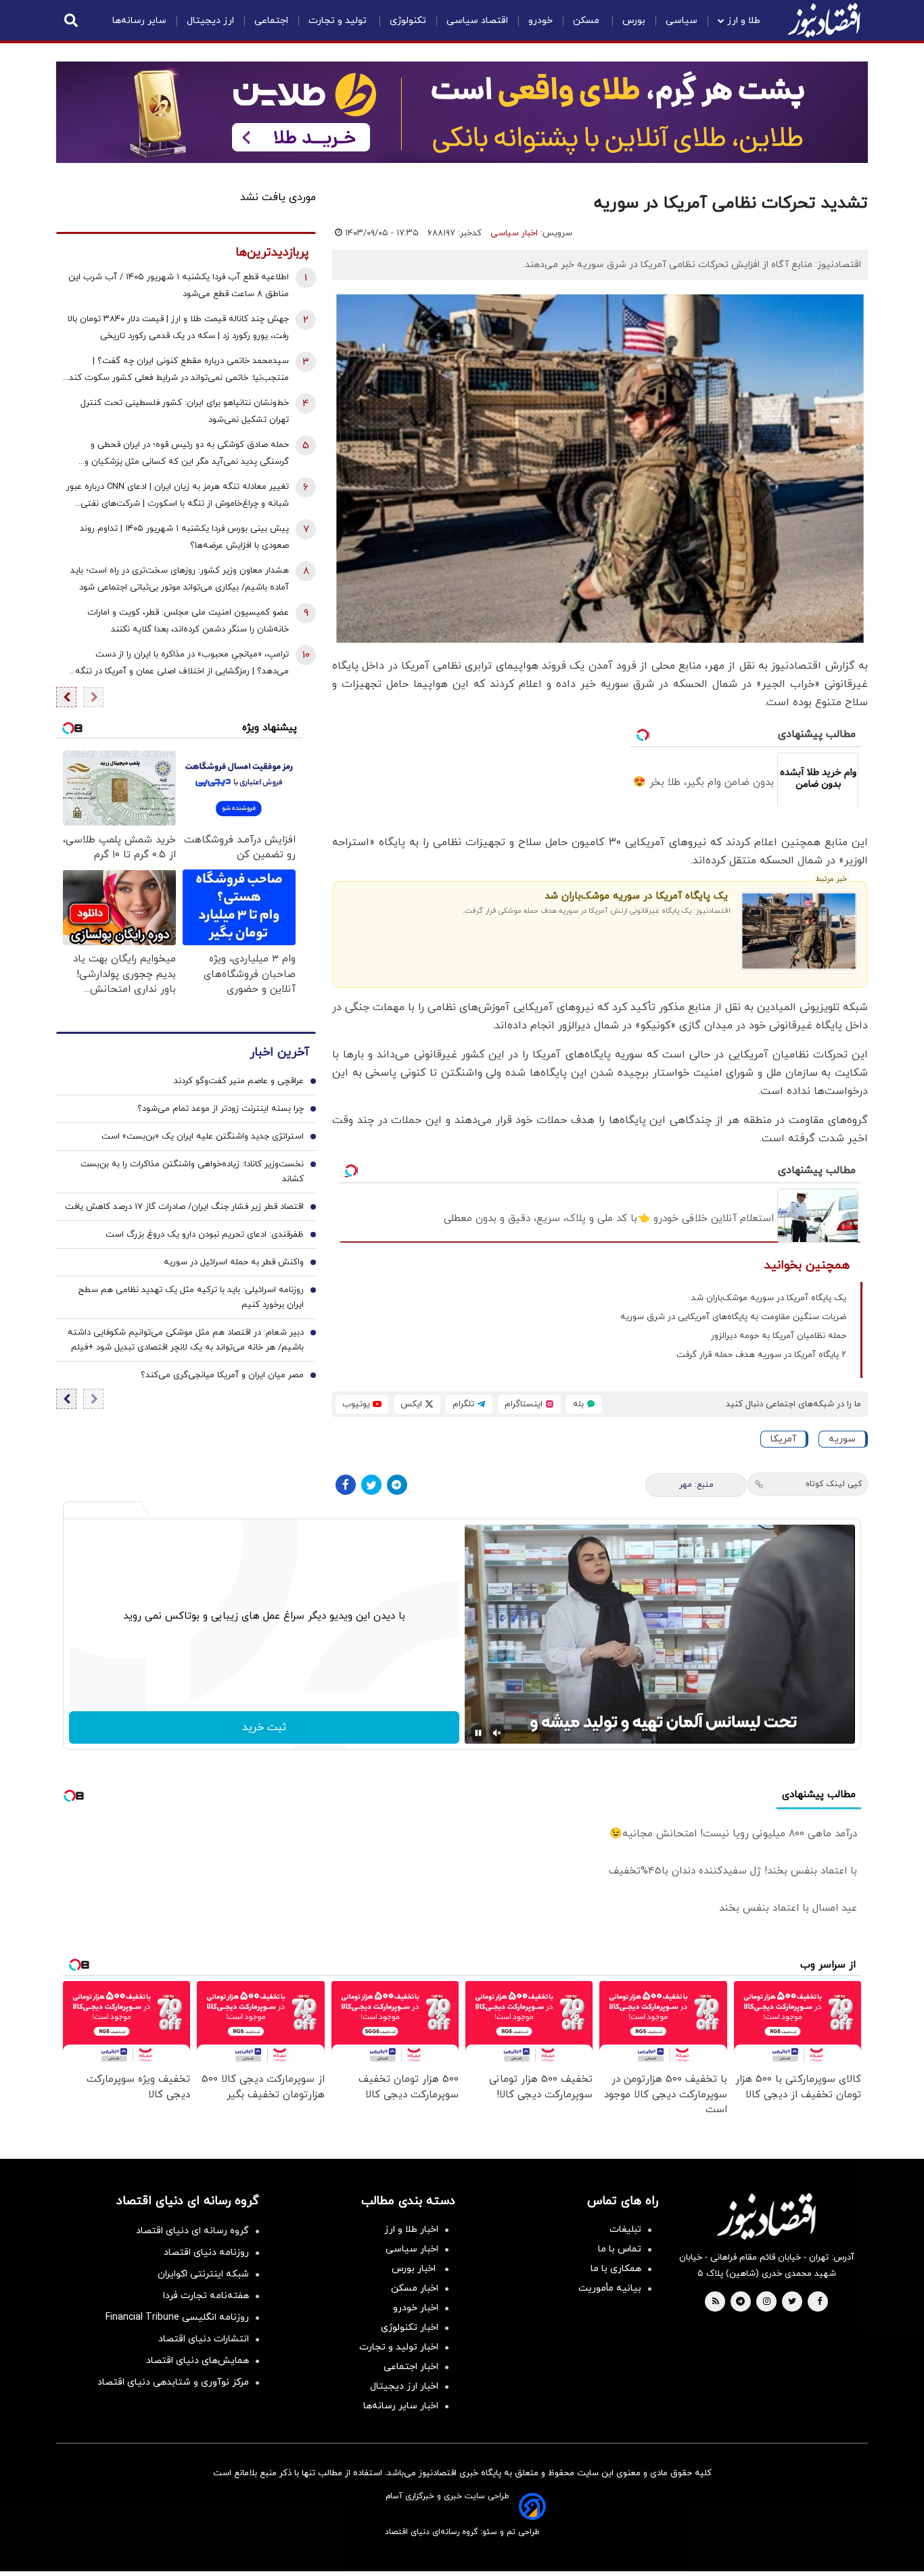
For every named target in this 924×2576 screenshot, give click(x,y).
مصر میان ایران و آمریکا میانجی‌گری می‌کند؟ (222, 1375)
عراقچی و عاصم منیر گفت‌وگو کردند (239, 1080)
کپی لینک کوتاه (834, 1484)
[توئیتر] (371, 1485)
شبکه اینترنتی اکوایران (203, 2274)
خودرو (540, 21)
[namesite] (824, 20)
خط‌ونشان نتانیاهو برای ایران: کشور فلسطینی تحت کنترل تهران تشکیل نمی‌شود (185, 411)
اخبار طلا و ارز (411, 2229)
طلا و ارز (744, 21)
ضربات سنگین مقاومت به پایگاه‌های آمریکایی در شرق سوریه (733, 1317)
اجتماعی (271, 21)
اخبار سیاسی (514, 233)
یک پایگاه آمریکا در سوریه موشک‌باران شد (636, 896)
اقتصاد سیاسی (477, 21)
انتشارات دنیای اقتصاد (204, 2339)
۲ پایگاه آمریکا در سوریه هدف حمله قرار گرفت (761, 1355)
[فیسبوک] (346, 1485)
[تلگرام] (397, 1485)
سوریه (842, 1439)
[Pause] (478, 1733)
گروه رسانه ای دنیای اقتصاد (192, 2231)
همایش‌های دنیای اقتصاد (198, 2361)
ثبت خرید (264, 1727)
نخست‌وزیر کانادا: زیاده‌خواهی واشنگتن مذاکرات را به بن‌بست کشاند (192, 1171)
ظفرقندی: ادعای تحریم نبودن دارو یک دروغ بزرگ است (205, 1234)
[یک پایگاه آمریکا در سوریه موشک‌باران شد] (799, 931)
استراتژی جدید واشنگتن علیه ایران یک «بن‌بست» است (203, 1136)
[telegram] (740, 2302)
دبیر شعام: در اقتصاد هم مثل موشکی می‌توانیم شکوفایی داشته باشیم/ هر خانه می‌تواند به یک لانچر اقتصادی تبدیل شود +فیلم (186, 1339)
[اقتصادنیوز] (766, 2216)
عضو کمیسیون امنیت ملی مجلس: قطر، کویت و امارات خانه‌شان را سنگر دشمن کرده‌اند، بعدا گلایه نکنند (188, 621)
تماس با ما (620, 2249)
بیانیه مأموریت (610, 2288)
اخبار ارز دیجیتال (404, 2386)
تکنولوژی (408, 21)
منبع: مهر (696, 1485)
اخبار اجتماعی (411, 2367)
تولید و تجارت (339, 21)
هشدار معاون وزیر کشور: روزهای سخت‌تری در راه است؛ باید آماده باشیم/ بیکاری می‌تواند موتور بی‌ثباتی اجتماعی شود (180, 579)
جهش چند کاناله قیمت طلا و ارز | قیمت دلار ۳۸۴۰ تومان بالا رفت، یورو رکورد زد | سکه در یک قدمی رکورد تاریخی (178, 328)
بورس (634, 21)
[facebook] (819, 2302)
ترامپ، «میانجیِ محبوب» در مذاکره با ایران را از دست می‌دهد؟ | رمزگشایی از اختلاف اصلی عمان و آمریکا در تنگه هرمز (182, 664)
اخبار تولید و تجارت (399, 2347)
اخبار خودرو (416, 2308)
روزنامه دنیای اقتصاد (206, 2252)
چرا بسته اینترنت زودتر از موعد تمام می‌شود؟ (221, 1108)
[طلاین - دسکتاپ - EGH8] (462, 112)
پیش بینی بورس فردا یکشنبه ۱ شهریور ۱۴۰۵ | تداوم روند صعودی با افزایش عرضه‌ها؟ (184, 537)
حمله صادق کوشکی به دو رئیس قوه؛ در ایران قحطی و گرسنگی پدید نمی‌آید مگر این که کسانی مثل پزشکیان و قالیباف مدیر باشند (187, 455)
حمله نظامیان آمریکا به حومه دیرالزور (779, 1336)
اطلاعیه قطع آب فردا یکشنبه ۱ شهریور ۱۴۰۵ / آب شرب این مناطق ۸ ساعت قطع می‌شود (179, 286)
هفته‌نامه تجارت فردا (206, 2296)
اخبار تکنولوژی (410, 2328)
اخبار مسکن (415, 2288)
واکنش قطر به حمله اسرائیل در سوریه (234, 1262)
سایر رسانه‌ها (139, 21)
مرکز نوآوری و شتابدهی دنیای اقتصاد (173, 2382)
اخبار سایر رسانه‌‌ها (401, 2406)
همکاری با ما (616, 2269)
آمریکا (783, 1439)
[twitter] (792, 2302)
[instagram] (767, 2302)
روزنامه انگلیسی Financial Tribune (177, 2317)
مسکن (587, 21)
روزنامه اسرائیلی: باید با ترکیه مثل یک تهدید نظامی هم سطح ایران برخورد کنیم (191, 1297)
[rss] (716, 2302)
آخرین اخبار (279, 1052)
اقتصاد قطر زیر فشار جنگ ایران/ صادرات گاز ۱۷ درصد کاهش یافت (184, 1206)
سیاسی (682, 21)
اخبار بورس (415, 2269)
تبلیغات (625, 2229)
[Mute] (497, 1733)
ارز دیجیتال (210, 21)
